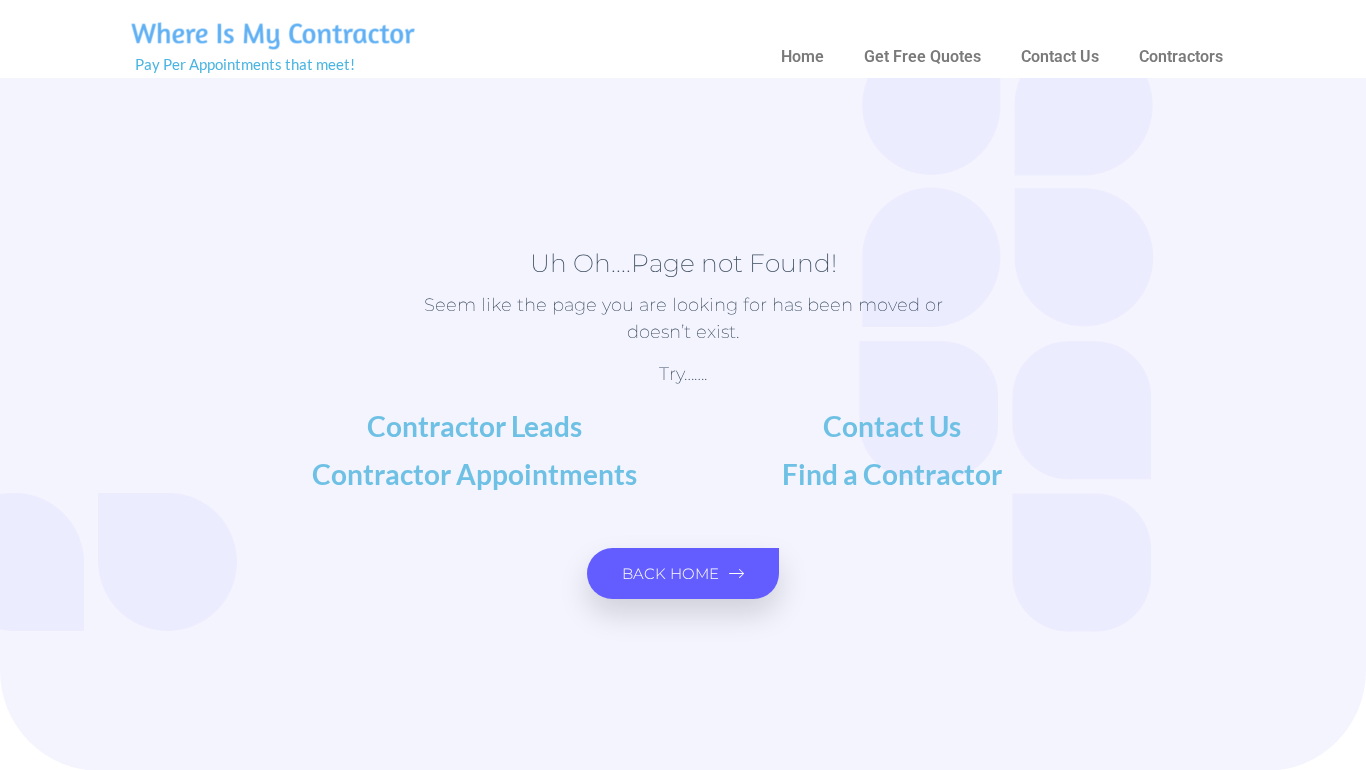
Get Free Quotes (922, 56)
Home (802, 56)
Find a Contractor (892, 474)
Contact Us (1060, 56)
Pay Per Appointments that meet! (245, 64)
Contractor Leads (474, 426)
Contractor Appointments (474, 474)
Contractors (1181, 56)
